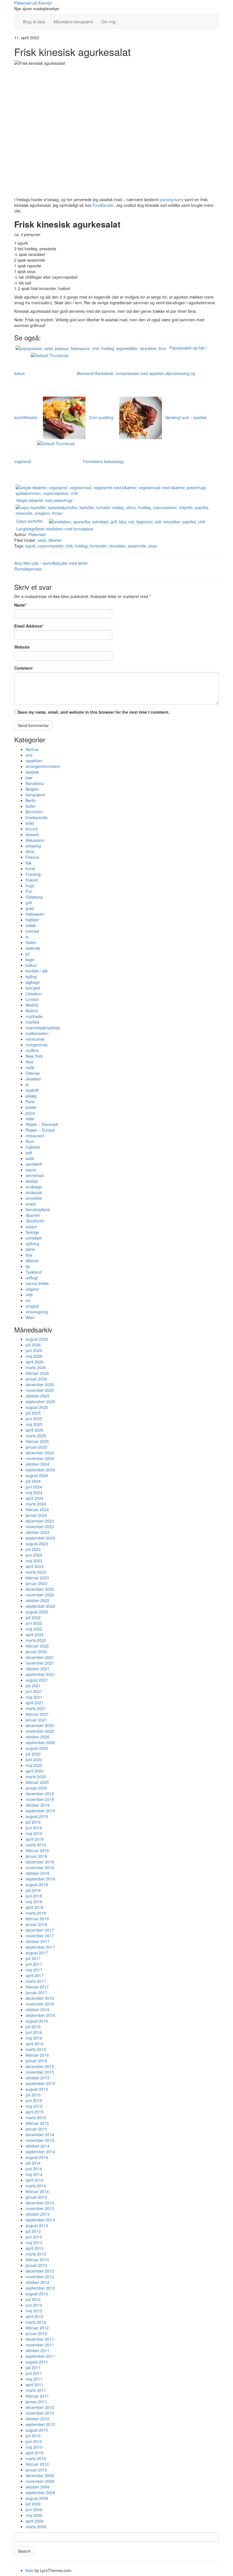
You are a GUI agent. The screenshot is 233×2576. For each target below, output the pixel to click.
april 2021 (35, 1703)
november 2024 (40, 1458)
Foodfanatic (103, 205)
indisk (31, 925)
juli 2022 (33, 1617)
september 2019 (40, 1811)
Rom (30, 1141)
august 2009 (37, 2498)
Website (22, 647)
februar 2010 (37, 2464)
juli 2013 (33, 2231)
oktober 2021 (38, 1669)
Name (20, 605)
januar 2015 (36, 2129)
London (32, 999)
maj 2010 (34, 2447)
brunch (32, 829)
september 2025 (40, 1402)
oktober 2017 (38, 1941)
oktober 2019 (38, 1805)
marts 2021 (36, 1708)
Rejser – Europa (40, 1130)
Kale (30, 2570)
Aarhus (32, 749)
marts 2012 (36, 2322)
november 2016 (40, 2004)
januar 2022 (36, 1652)
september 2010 (40, 2424)
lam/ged (33, 988)
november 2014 (40, 2140)
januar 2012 (36, 2333)
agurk (30, 546)
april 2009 (35, 2521)
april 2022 (35, 1634)
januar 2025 (36, 1447)
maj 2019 (34, 1833)
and (29, 755)
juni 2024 (34, 1487)
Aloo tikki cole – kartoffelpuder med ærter (51, 563)
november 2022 (40, 1595)
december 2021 (40, 1657)
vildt (29, 1295)
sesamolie (137, 546)
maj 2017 (34, 1970)
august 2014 (37, 2157)
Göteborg (34, 897)
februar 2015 (37, 2123)
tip (28, 1266)
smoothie (34, 1198)
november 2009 (40, 2481)
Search (24, 2551)
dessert (32, 834)
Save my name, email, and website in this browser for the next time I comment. (94, 712)
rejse (30, 1119)
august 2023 (37, 1544)
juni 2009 (34, 2510)
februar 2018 (37, 1919)
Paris (30, 1101)
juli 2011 (33, 2367)
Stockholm (35, 1221)
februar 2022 (37, 1646)
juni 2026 (34, 1350)
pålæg (31, 1096)
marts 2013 (36, 2254)
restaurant (35, 1136)
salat (42, 540)
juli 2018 (33, 1890)
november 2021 (40, 1663)
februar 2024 (37, 1509)
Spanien (33, 1215)
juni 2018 (34, 1896)
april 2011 (35, 2385)
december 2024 (40, 1453)
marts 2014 (36, 2186)
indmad (32, 931)
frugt (30, 886)
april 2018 (35, 1907)
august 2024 (37, 1475)
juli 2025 (33, 1413)
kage (30, 959)
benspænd (35, 795)
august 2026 (37, 1339)
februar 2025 (37, 1441)
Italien (31, 942)
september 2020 (40, 1742)
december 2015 (40, 2066)
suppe (31, 1226)
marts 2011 (36, 2390)
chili (69, 546)
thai (29, 1255)
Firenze (32, 857)
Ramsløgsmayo (28, 569)
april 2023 (35, 1566)
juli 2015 (33, 2095)
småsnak (34, 1192)
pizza (30, 1113)
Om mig (109, 22)
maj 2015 (34, 2106)
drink (30, 851)
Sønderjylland (38, 1209)
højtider (32, 920)
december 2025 (40, 1384)
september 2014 (40, 2152)
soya (153, 546)
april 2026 (35, 1362)
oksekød (33, 1079)
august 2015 (37, 2089)
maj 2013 (34, 2242)
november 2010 (40, 2413)
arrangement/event (43, 766)
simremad (35, 1175)
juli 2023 (33, 1549)
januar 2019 (36, 1856)
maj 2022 (34, 1629)
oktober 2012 (38, 2282)
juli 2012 (33, 2299)
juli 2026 (33, 1345)
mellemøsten (37, 1033)
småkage (34, 1187)
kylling (31, 976)
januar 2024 (36, 1515)
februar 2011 (37, 2396)
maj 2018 (34, 1902)
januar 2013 (36, 2265)
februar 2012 (37, 2328)
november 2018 (40, 1867)
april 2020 (35, 1771)
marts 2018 (36, 1913)
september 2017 (40, 1947)
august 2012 (37, 2294)
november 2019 (40, 1799)
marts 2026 (36, 1367)
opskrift (32, 1090)
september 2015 (40, 2083)
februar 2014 (37, 2191)
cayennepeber (51, 546)
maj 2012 (34, 2311)
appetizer (34, 761)
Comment (23, 668)
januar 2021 (36, 1720)
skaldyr (32, 1181)
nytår (30, 1067)
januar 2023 (36, 1583)
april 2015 (35, 2112)
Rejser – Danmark (42, 1124)
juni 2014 (34, 2169)
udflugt (32, 1278)
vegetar (32, 1289)
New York (34, 1056)
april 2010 (35, 2453)
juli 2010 (33, 2436)
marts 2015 (36, 2117)
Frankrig (33, 874)
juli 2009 (33, 2504)
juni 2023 (34, 1555)
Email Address (29, 626)
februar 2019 (37, 1850)
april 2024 (35, 1498)
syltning (32, 1244)
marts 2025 (36, 1436)
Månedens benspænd (73, 22)
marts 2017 (36, 1981)
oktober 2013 (38, 2214)
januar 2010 (36, 2470)
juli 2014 (33, 2163)
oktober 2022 (38, 1600)
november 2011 (40, 2345)
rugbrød (33, 1147)
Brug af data (34, 22)
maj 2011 (34, 2379)
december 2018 (40, 1862)
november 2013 (40, 2208)
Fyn (29, 891)
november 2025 (40, 1390)
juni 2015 (34, 2100)
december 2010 (40, 2407)
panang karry (172, 199)
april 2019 (35, 1839)
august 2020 (37, 1748)
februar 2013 (37, 2260)
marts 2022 (36, 1640)
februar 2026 (37, 1373)
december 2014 (40, 2134)
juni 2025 (34, 1419)
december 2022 (40, 1589)
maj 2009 (34, 2515)
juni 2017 (34, 1964)
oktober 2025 (38, 1396)
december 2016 (40, 1998)
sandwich (34, 1164)
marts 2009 (36, 2527)
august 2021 (37, 1680)
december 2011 (40, 2339)
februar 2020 (37, 1782)
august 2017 (37, 1953)
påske (31, 1107)
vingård (32, 1306)
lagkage (33, 982)
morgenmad (37, 1045)
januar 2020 (36, 1788)
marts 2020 (36, 1777)
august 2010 (37, 2430)
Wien (30, 1317)
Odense (33, 1073)
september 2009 (40, 2492)
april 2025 (35, 1430)
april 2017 (35, 1975)
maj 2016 (34, 2038)
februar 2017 (37, 1987)
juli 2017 (33, 1958)
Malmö (32, 1011)
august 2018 (37, 1884)
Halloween (35, 914)
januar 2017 (36, 1992)
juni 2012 (34, 2305)
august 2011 (37, 2362)
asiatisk (32, 772)
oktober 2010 (38, 2419)
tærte (30, 1249)
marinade (34, 1016)
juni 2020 (34, 1759)
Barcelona (35, 783)
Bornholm (34, 812)
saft (29, 1153)
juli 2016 (33, 2027)
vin (28, 1300)
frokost (32, 880)
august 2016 (37, 2021)
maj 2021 (34, 1697)
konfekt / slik (37, 971)
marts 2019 (36, 1845)
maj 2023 (34, 1561)
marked (32, 1022)
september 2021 (40, 1674)
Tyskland (34, 1272)
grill (29, 903)
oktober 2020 (38, 1737)
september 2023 (40, 1538)
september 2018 (40, 1879)
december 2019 (40, 1794)
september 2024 (40, 1470)
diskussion (35, 840)
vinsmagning (37, 1312)
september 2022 (40, 1606)
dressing (33, 846)
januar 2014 (36, 2197)
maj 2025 (34, 1424)
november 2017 (40, 1936)
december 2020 (40, 1725)
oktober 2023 (38, 1532)
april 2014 (35, 2180)
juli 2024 (33, 1481)
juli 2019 (33, 1822)
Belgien (32, 789)
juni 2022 (34, 1623)
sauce (31, 1170)
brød (30, 823)
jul (28, 954)
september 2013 (40, 2220)
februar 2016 (37, 2055)
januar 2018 (36, 1924)
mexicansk (35, 1039)
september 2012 (40, 2288)
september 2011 (40, 2356)
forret (30, 869)
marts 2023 (36, 1572)
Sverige (32, 1232)
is (27, 937)
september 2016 (40, 2015)
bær (29, 778)
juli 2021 (33, 1686)
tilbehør (55, 540)
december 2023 (40, 1521)
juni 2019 (34, 1828)
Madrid (32, 1005)
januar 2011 (36, 2402)
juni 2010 (34, 2441)
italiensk (33, 948)
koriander (98, 546)
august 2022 (37, 1612)
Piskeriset (37, 534)
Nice (30, 1062)
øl (27, 1084)
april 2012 (35, 2316)
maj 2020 (34, 1765)
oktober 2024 (38, 1464)
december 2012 (40, 2271)
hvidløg (81, 546)
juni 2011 (34, 2373)
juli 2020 (33, 1754)
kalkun (31, 965)
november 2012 (40, 2277)
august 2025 (37, 1407)
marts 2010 (36, 2458)
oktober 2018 (38, 1873)
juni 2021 (34, 1691)
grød (30, 908)
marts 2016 (36, 2049)
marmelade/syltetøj (43, 1028)
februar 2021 (37, 1714)
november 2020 (40, 1731)
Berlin (31, 800)
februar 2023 (37, 1578)
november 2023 (40, 1527)
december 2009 (40, 2475)
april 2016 (35, 2044)
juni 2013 (34, 2237)
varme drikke (37, 1283)
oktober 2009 (38, 2487)
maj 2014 (34, 2174)
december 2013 (40, 2203)
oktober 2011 (38, 2350)
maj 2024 (34, 1492)
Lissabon (34, 994)
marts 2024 (36, 1504)
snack (31, 1204)
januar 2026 (36, 1379)
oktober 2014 (38, 2146)
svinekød (34, 1238)
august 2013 (37, 2225)
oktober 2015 (38, 2078)
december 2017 (40, 1930)
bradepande (37, 817)
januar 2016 (36, 2061)
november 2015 (40, 2072)
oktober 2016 (38, 2009)
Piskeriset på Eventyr (33, 3)
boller (31, 806)
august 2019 (37, 1816)
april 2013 (35, 2248)
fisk (29, 863)
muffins (32, 1050)
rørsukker (117, 546)
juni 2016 (34, 2032)
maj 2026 (34, 1356)
